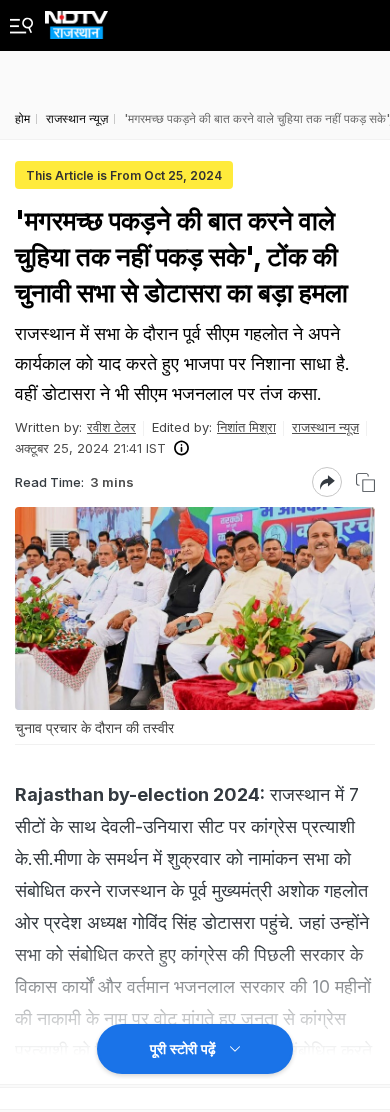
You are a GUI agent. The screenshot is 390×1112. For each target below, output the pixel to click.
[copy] (365, 482)
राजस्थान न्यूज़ (325, 427)
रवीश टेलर (111, 427)
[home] (76, 19)
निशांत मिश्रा (246, 427)
